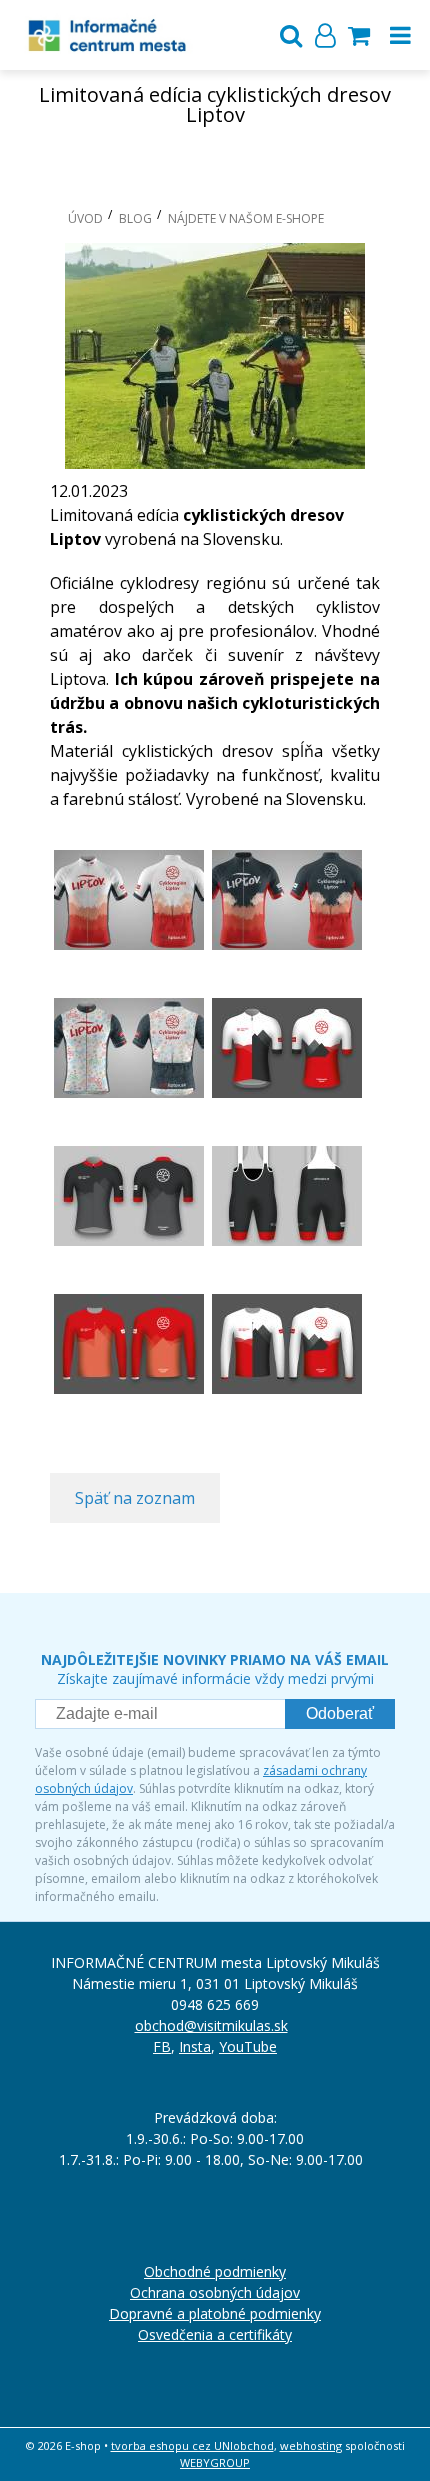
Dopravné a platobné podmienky (215, 2313)
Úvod (85, 218)
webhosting (311, 2445)
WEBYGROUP (215, 2462)
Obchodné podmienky (215, 2271)
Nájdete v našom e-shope (246, 218)
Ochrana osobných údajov (215, 2292)
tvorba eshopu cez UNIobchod (192, 2445)
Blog (135, 218)
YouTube (248, 2046)
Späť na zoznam (135, 1498)
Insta (195, 2046)
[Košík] (359, 35)
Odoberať (340, 1713)
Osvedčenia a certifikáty (215, 2334)
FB (162, 2046)
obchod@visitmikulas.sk (211, 2025)
